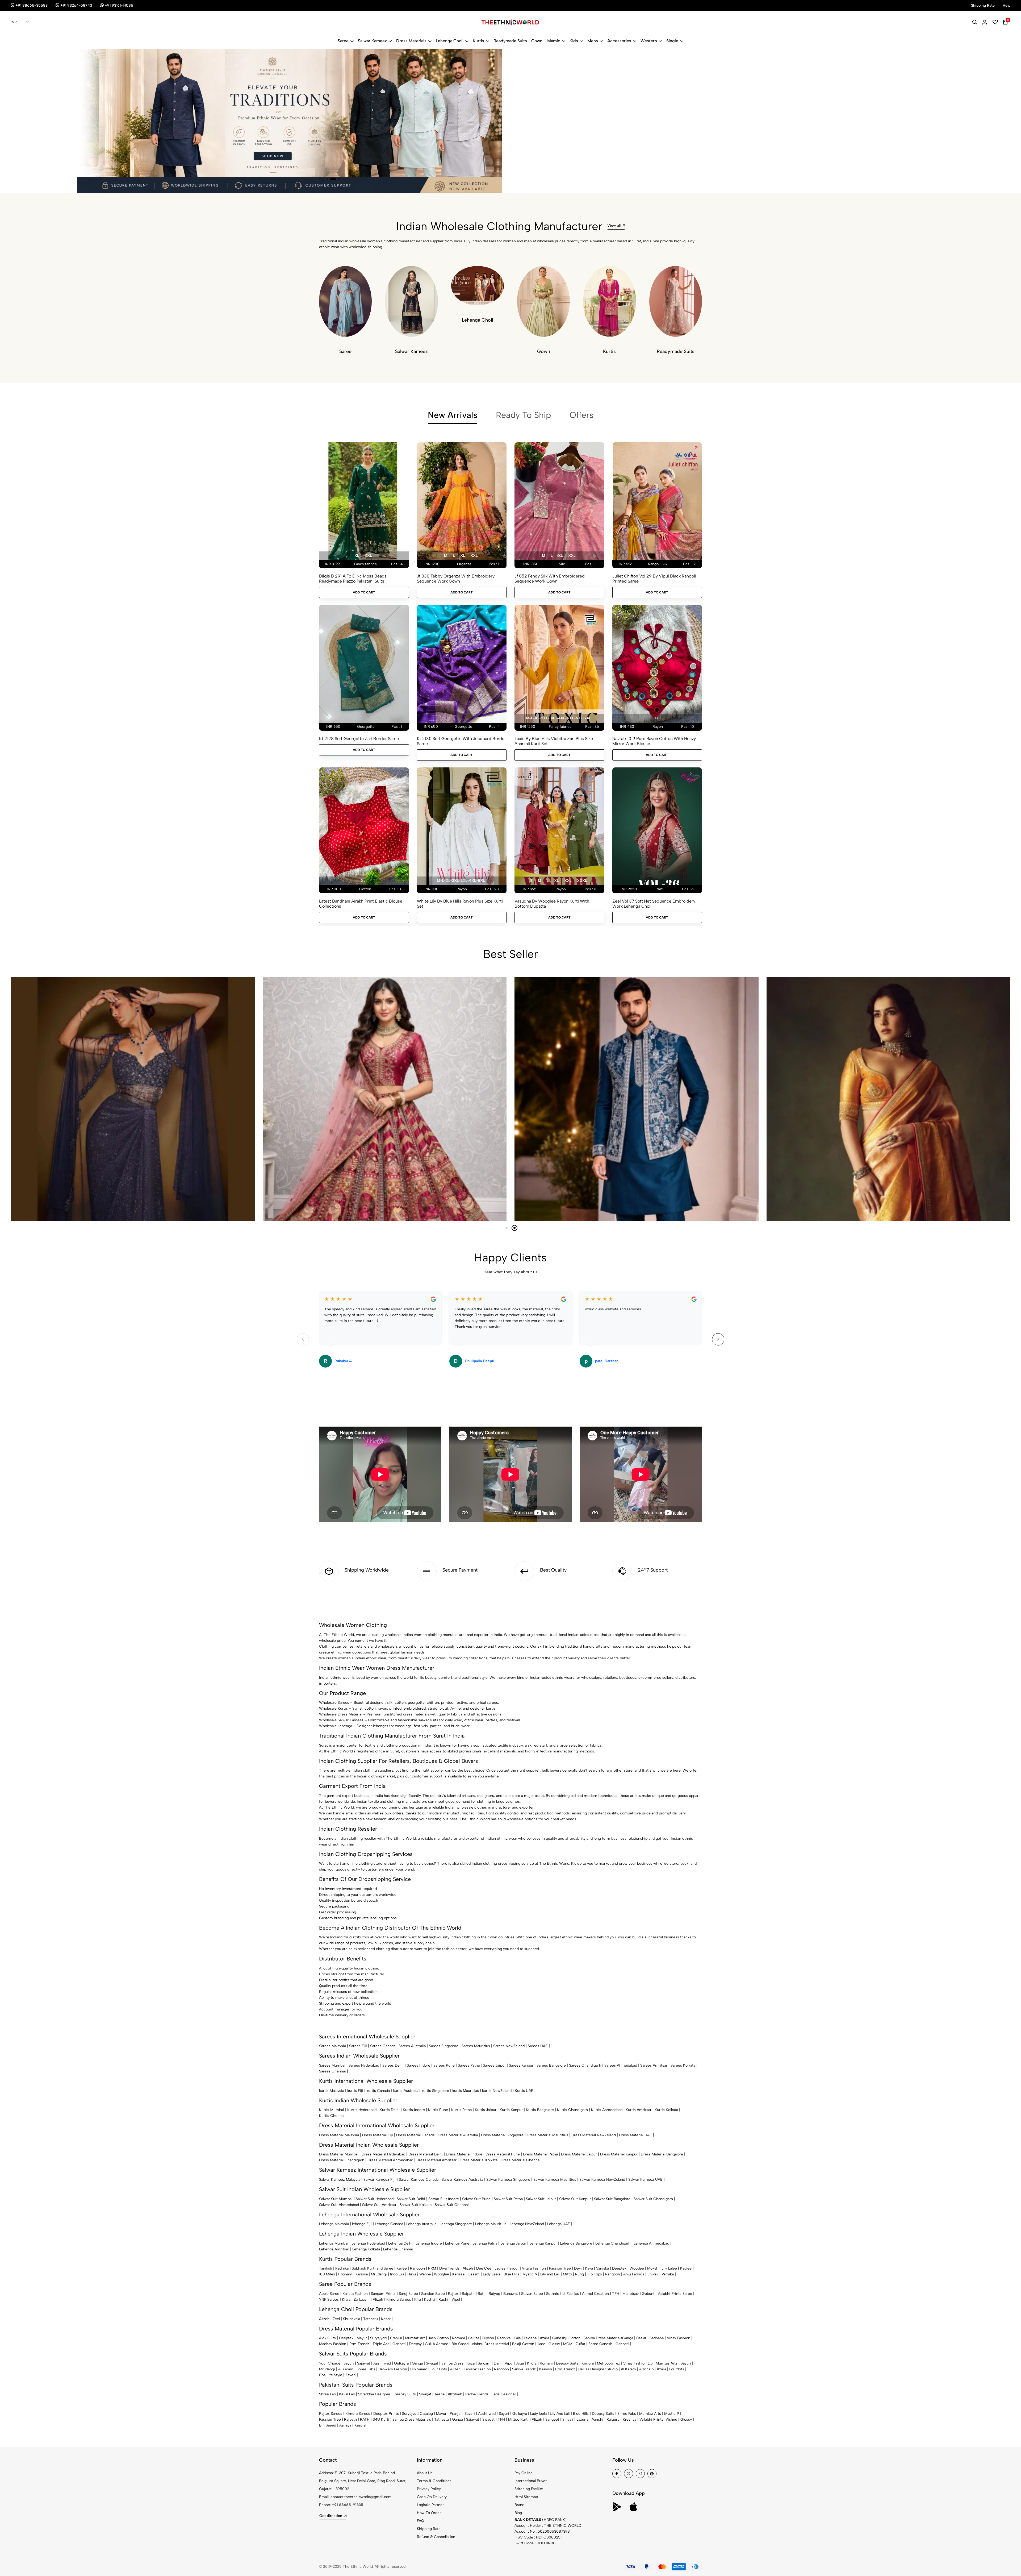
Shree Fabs (366, 2369)
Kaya (589, 2268)
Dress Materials (411, 41)
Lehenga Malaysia (334, 2224)
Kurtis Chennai (332, 2116)
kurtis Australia (406, 2091)
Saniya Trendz (524, 2369)
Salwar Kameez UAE (645, 2180)
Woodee (637, 2268)
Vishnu (671, 2419)
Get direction (331, 2516)
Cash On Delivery (432, 2497)
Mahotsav (631, 2294)
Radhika (342, 2268)
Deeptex (619, 2268)
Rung (579, 2274)
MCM (568, 2344)
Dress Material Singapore (502, 2135)
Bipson (488, 2338)
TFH (616, 2294)
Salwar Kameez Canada (419, 2180)
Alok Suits (327, 2338)
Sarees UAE (538, 2046)
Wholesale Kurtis (333, 1708)
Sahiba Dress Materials (603, 2338)
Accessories (619, 41)
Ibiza (471, 2363)
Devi (578, 2268)
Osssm (474, 2274)
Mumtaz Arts (667, 2363)
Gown (537, 41)
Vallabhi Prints (651, 2419)
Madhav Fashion (333, 2344)
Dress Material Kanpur (619, 2154)
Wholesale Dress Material (341, 1714)
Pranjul (396, 2338)
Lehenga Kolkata (366, 2249)
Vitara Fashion (534, 2268)
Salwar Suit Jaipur (541, 2199)
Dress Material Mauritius (547, 2135)
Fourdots (677, 2369)
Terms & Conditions (434, 2481)
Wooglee (442, 2274)
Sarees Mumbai (332, 2065)
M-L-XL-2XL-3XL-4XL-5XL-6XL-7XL (558, 718)
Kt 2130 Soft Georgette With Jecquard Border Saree (461, 741)
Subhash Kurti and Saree (373, 2268)
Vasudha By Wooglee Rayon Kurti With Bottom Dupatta (552, 904)
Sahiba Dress (452, 2363)
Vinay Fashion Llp (638, 2363)
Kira (418, 2299)
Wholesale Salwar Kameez (341, 1720)
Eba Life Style (331, 2375)
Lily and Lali (550, 2274)
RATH (365, 2419)
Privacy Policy (429, 2489)
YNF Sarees (329, 2299)
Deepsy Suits (567, 2363)
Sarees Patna (469, 2065)
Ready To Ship (523, 415)
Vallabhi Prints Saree (675, 2294)
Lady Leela (492, 2274)
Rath (482, 2294)
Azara (544, 2338)
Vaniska (602, 2268)
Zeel (336, 2319)
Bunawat (511, 2294)
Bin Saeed (460, 2344)
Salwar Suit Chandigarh (653, 2199)
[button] (320, 179)
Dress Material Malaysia (339, 2135)
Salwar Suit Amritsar (379, 2205)
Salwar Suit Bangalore (612, 2199)
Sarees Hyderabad (364, 2065)
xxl (368, 556)
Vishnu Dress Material (490, 2344)
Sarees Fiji (358, 2046)
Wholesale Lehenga (336, 1726)
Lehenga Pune (457, 2243)
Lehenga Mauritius (491, 2224)
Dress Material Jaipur (579, 2154)
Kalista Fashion (355, 2294)
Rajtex (453, 2294)
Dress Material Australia (458, 2135)
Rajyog (494, 2294)
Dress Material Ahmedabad (390, 2160)
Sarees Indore (419, 2065)
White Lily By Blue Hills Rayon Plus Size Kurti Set (460, 904)
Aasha (440, 2394)
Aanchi (597, 2419)
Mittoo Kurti (518, 2419)
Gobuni (648, 2294)
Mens (593, 41)
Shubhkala (352, 2319)
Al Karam (346, 2369)
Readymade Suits (510, 41)
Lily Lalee (669, 2268)
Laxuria (582, 2419)
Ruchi (443, 2299)
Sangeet (552, 2419)
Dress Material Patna (540, 2154)
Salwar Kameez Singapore (508, 2180)
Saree (343, 41)
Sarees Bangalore (551, 2065)
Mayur (362, 2338)
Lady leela (538, 2414)
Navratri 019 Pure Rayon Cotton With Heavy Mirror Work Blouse (654, 741)
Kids (574, 41)
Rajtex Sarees (331, 2414)
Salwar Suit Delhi (411, 2199)
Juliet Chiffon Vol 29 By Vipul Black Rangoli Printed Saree (654, 579)
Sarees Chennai (332, 2071)
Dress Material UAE (635, 2135)
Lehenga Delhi (400, 2243)
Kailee (402, 2268)
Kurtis (478, 41)
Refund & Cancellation (436, 2537)
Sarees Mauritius (476, 2046)
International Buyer (531, 2481)
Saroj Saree (408, 2294)
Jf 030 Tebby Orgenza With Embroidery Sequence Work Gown (456, 579)
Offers (581, 415)
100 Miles (327, 2274)
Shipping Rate (429, 2529)
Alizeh (468, 2268)
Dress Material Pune (503, 2154)
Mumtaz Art (415, 2338)
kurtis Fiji (355, 2091)
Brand (519, 2505)
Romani (459, 2338)
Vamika (668, 2274)
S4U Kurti (381, 2419)
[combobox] (20, 22)
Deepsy (415, 2344)
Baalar (641, 2338)
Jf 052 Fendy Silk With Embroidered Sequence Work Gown (550, 579)
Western (649, 41)
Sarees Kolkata (683, 2065)
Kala (517, 2338)
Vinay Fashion (679, 2338)
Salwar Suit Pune (476, 2199)
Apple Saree (329, 2294)
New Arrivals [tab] (453, 415)
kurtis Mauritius (466, 2091)
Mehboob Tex (608, 2363)
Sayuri (349, 2363)
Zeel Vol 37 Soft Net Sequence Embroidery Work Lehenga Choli (654, 904)
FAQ (420, 2521)
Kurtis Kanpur (511, 2110)
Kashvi (430, 2299)
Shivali (653, 2274)
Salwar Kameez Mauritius (555, 2180)
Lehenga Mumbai (334, 2243)
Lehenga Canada (389, 2224)
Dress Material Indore (464, 2154)
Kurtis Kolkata (666, 2110)
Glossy (554, 2344)
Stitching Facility (529, 2489)
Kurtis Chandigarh (572, 2110)
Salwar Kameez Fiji (380, 2180)
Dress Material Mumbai (339, 2154)
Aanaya (345, 2425)
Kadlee (686, 2268)
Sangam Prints (383, 2294)
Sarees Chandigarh (585, 2065)
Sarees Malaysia (332, 2046)
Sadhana (657, 2338)
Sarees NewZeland (509, 2046)
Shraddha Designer (374, 2394)
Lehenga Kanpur (543, 2243)
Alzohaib (646, 2369)
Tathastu (371, 2319)
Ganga (628, 2338)
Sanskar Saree (433, 2294)
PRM (432, 2268)
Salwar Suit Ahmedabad (339, 2205)
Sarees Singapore (444, 2046)
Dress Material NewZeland (594, 2135)
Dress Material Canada (415, 2135)
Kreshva (629, 2419)
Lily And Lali (560, 2414)
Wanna (425, 2274)
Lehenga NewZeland (527, 2224)
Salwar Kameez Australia (462, 2180)
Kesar (386, 2319)
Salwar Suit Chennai (452, 2205)
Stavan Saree (532, 2294)
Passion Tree (560, 2268)
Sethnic (553, 2294)
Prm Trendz (359, 2344)
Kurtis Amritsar (639, 2110)
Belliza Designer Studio (598, 2369)
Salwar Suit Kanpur (575, 2199)
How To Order (429, 2513)
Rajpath (468, 2294)
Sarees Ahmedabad (621, 2065)
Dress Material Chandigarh (342, 2160)
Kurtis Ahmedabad (607, 2110)
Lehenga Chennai (398, 2249)
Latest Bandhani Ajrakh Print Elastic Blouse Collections (361, 904)
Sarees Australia (412, 2046)
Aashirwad (382, 2363)
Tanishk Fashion (477, 2369)
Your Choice (330, 2363)
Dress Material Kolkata (479, 2160)
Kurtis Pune (438, 2110)
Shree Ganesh (600, 2344)
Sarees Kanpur (521, 2065)
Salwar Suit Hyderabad (375, 2199)
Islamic (553, 41)
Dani (498, 2363)
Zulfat (580, 2344)
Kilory (532, 2363)
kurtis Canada (378, 2091)
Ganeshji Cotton (566, 2338)
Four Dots (439, 2369)
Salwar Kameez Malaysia (340, 2180)
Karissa (362, 2274)
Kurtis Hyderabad (362, 2110)
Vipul (456, 2299)
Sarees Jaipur (494, 2065)
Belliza (474, 2338)
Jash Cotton (438, 2338)
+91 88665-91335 (348, 2505)
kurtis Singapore (435, 2091)
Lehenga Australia (421, 2224)
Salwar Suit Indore (444, 2199)
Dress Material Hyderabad (383, 2154)
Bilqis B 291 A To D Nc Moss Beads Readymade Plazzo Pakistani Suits (353, 579)
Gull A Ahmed (437, 2344)
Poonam (345, 2274)
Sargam (484, 2363)
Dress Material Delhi (426, 2154)
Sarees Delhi (393, 2065)
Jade (541, 2344)
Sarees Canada (383, 2046)
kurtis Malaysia (332, 2091)
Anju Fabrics (634, 2274)
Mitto (567, 2274)
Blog (518, 2513)
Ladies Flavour (507, 2268)
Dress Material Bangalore (662, 2154)
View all (614, 225)
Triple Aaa (381, 2344)
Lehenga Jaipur (513, 2243)
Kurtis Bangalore (540, 2110)
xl (357, 556)
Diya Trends (449, 2268)
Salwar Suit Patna (508, 2199)
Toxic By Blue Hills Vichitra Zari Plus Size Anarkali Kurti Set (554, 741)
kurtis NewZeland (497, 2091)
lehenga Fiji (362, 2224)
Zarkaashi (362, 2299)
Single (672, 41)
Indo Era (397, 2274)
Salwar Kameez (372, 41)
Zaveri (351, 2375)
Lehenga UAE (559, 2224)
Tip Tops (595, 2274)
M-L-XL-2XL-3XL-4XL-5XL (461, 881)
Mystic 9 (530, 2274)
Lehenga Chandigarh (613, 2243)
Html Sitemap (526, 2497)
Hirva (412, 2274)
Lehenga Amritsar (334, 2249)
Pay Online (524, 2473)
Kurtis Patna (461, 2110)
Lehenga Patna (485, 2243)
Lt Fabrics (571, 2294)
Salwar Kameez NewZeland (602, 2180)
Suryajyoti (378, 2338)
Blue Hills (511, 2274)
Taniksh (326, 2268)
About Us (425, 2473)
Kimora (588, 2363)
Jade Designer (504, 2394)
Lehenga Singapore (456, 2224)
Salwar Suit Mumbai (336, 2199)
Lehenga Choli (450, 41)
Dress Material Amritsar (436, 2160)
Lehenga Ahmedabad (651, 2243)
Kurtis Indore (414, 2110)
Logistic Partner (430, 2505)
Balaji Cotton (523, 2344)
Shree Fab (327, 2394)
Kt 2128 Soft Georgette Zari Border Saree (359, 739)
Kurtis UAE (524, 2091)
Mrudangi (379, 2274)
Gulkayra (401, 2363)
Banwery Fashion (393, 2369)
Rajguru (613, 2419)
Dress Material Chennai (521, 2160)
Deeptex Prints (386, 2414)
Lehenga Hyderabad (368, 2243)
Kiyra (346, 2299)
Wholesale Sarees (334, 1703)
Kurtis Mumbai (332, 2110)
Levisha (530, 2338)
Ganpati (399, 2344)
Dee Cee (484, 2268)
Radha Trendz (477, 2394)
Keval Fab (347, 2394)
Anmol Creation (595, 2294)
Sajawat (364, 2363)
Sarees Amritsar (654, 2065)
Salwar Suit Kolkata (416, 2205)
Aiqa (520, 2363)
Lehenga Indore (429, 2243)
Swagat (432, 2363)
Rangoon (417, 2268)
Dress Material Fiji (378, 2135)
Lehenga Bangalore (576, 2243)
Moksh (653, 2268)
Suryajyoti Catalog (417, 2414)
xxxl (582, 881)
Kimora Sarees (399, 2299)
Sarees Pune (444, 2065)
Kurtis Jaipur (486, 2110)
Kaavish (545, 2369)
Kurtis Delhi (390, 2110)
